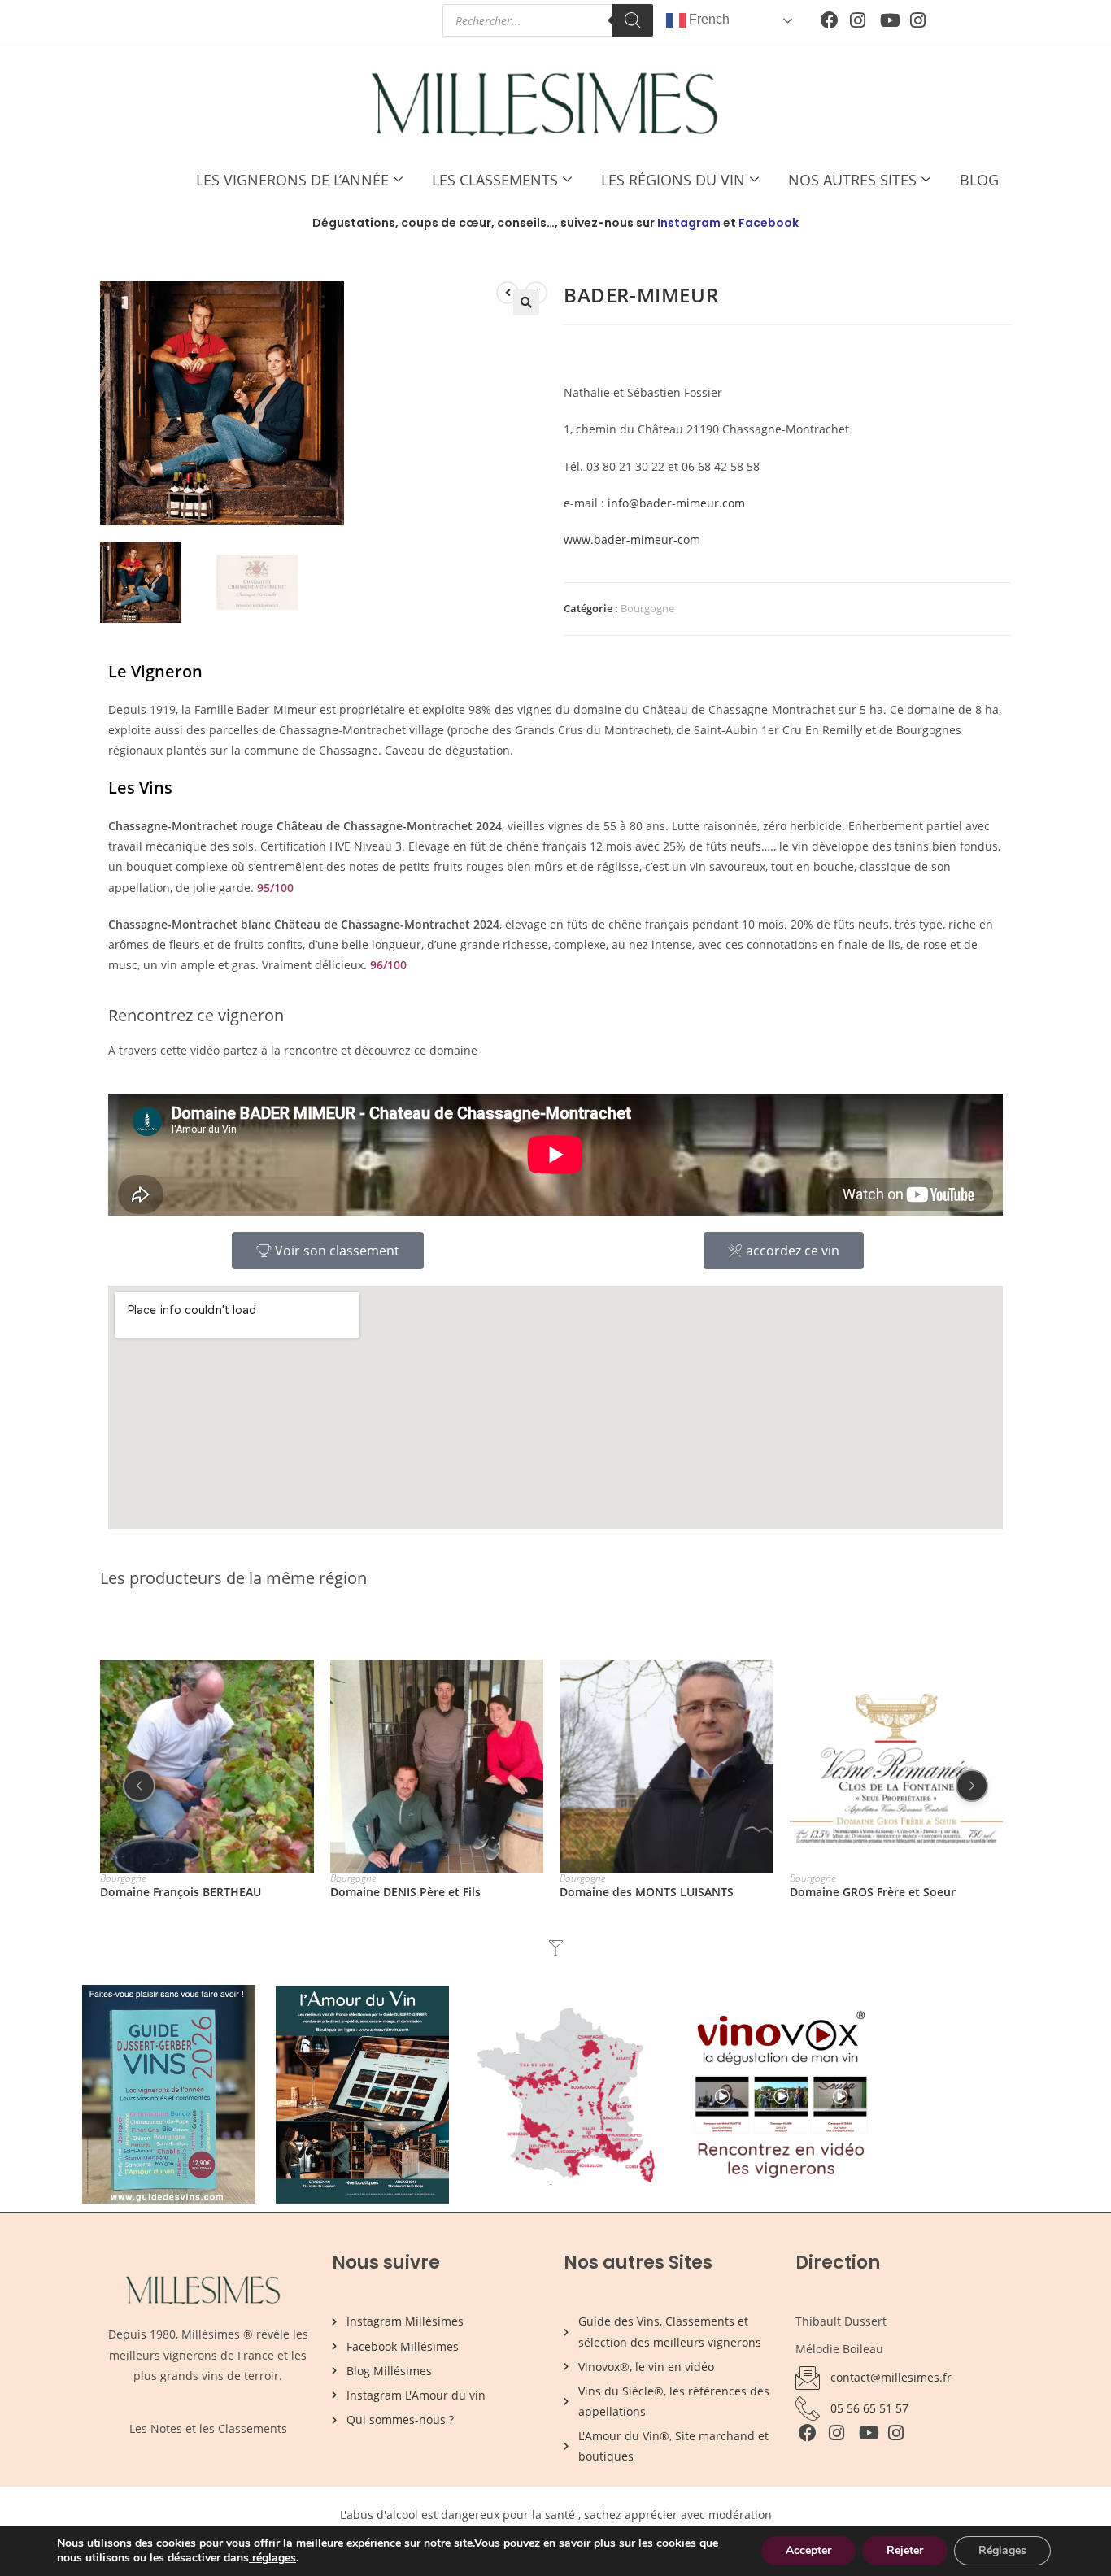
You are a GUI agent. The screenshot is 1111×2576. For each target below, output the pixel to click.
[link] (251, 2558)
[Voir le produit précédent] (508, 293)
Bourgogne (647, 608)
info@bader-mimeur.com (676, 503)
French (708, 19)
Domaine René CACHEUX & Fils (874, 1891)
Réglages (1002, 2550)
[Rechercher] (633, 20)
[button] (526, 302)
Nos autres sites (852, 180)
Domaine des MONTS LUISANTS (417, 1891)
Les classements (495, 180)
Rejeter (905, 2550)
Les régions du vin (673, 180)
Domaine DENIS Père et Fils (175, 1891)
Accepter (808, 2550)
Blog (979, 180)
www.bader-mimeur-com (632, 540)
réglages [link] (274, 2558)
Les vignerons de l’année (292, 180)
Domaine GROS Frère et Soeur (643, 1891)
